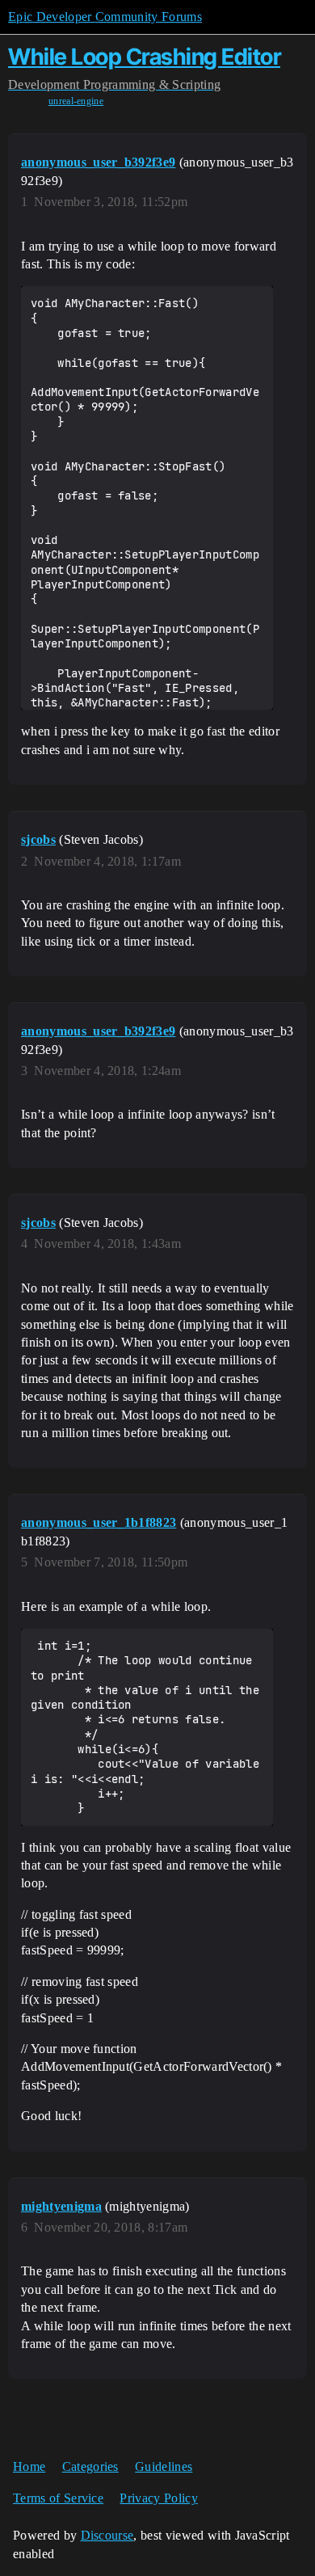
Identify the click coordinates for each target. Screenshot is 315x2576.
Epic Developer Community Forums (105, 17)
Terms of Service (58, 2498)
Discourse (107, 2535)
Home (29, 2466)
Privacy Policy (158, 2498)
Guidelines (164, 2466)
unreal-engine (76, 101)
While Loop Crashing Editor (144, 57)
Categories (90, 2466)
